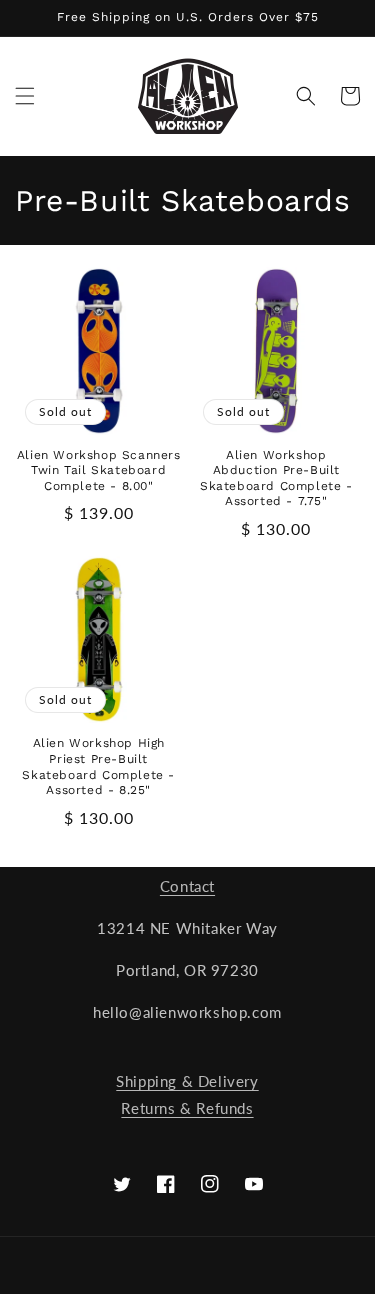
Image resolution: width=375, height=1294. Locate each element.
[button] (25, 96)
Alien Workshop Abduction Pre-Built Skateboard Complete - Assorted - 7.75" (276, 478)
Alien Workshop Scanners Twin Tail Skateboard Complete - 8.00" (99, 470)
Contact (187, 886)
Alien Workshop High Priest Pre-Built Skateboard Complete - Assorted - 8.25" (98, 766)
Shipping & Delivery (187, 1081)
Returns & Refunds (187, 1108)
